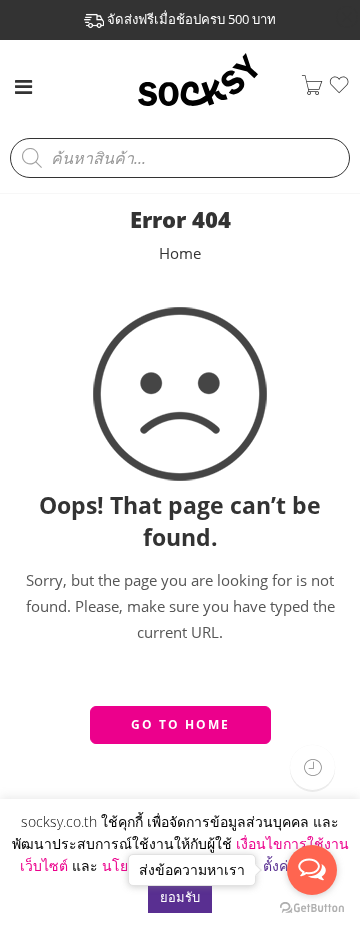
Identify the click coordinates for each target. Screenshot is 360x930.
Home (180, 253)
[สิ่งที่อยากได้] (339, 90)
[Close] (347, 18)
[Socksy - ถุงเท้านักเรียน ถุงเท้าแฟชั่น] (198, 104)
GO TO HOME (180, 724)
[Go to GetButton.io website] (312, 909)
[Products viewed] (312, 767)
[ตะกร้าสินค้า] (312, 89)
